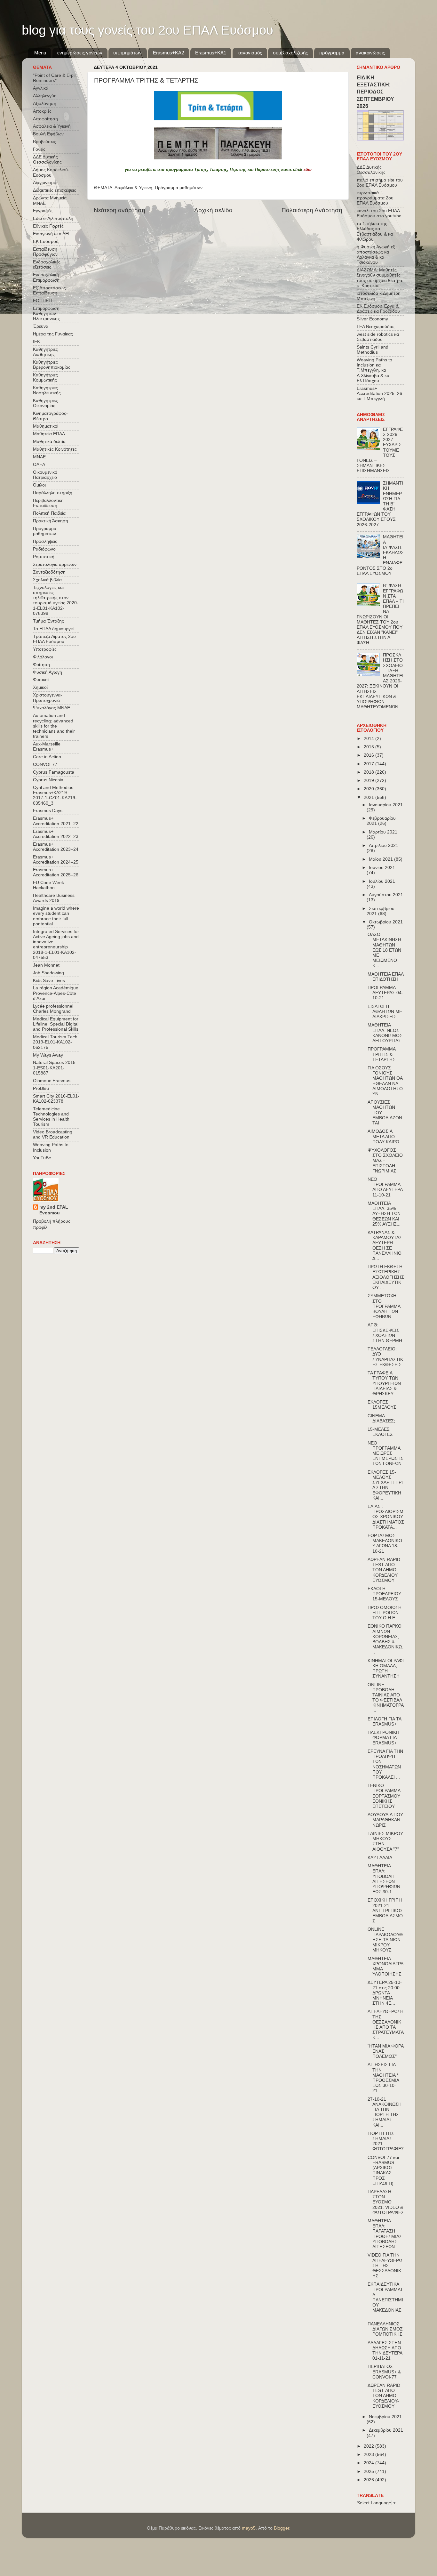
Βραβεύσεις (44, 142)
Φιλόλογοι (43, 657)
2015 (369, 747)
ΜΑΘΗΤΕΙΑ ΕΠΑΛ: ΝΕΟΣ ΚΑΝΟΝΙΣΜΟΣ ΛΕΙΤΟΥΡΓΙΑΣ (385, 1033)
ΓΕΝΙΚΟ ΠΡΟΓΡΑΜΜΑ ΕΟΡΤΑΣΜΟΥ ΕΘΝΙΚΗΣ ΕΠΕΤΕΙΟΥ (384, 1796)
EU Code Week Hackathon (48, 885)
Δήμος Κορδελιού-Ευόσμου (51, 172)
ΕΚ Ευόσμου (46, 241)
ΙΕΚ (36, 342)
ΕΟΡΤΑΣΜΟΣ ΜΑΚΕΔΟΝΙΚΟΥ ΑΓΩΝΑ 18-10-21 (385, 1543)
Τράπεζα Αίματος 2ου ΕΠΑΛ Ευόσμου (54, 639)
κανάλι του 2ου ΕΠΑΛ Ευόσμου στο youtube (379, 213)
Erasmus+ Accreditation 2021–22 (56, 821)
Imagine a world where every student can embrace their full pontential (56, 916)
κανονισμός (250, 53)
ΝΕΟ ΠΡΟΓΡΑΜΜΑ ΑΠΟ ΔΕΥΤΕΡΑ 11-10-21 (385, 1187)
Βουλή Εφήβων (48, 134)
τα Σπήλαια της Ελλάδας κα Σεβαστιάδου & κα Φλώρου (375, 231)
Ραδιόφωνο (44, 549)
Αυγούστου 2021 (386, 895)
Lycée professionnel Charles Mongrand (53, 1009)
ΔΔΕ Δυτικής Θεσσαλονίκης (47, 160)
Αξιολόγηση (45, 104)
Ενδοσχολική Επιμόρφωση (46, 277)
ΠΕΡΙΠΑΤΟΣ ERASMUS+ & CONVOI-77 (384, 2372)
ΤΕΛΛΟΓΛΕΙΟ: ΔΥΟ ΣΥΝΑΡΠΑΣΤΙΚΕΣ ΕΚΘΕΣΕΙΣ (385, 1357)
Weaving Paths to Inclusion (51, 1147)
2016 (369, 755)
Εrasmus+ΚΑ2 (168, 53)
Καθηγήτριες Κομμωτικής (45, 378)
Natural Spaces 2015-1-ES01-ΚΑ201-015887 (55, 1068)
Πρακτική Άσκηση (51, 521)
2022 (369, 2446)
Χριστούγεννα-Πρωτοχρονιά (48, 698)
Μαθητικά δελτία (49, 442)
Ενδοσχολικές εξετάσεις (47, 265)
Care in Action (47, 757)
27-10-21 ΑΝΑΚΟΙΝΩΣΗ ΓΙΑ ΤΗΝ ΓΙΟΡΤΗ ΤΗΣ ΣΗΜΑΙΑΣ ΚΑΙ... (385, 2112)
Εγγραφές (43, 211)
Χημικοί (40, 687)
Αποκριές (42, 111)
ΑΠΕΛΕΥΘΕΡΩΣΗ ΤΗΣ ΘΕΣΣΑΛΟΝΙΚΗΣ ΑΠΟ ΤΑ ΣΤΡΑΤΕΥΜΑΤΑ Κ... (385, 2025)
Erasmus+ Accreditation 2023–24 (56, 847)
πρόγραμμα (332, 53)
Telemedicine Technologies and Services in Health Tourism (51, 1117)
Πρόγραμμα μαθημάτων (179, 188)
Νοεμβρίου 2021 (385, 2417)
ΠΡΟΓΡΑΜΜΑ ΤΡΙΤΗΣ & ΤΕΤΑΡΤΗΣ (381, 1054)
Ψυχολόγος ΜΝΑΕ (52, 708)
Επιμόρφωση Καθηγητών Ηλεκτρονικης (46, 314)
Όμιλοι (39, 485)
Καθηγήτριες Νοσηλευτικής (47, 390)
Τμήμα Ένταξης (48, 621)
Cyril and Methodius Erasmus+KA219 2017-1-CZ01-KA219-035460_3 (55, 795)
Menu (40, 53)
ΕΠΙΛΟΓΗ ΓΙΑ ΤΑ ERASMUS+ (384, 1722)
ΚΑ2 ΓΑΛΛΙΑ (380, 1858)
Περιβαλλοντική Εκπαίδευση (48, 503)
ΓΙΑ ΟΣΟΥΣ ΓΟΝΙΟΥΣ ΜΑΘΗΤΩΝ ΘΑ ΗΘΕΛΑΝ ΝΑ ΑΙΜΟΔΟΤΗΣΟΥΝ (385, 1081)
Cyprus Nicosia (48, 780)
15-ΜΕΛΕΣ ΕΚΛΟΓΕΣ (380, 1432)
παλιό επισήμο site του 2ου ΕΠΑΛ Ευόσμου (380, 183)
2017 (369, 764)
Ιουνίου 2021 (382, 868)
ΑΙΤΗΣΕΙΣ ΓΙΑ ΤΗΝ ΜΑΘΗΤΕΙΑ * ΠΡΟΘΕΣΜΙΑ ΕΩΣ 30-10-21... (383, 2078)
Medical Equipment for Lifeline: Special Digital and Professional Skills (56, 1024)
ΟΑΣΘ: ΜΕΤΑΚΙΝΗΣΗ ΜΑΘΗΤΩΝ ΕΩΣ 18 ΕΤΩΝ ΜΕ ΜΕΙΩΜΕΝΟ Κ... (384, 950)
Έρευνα (41, 326)
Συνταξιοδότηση (49, 572)
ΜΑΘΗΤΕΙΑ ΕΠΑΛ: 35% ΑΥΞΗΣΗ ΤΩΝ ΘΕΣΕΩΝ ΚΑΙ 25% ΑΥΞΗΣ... (384, 1214)
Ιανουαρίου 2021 (386, 805)
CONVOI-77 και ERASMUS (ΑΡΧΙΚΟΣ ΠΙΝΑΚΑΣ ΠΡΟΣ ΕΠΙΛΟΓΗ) (383, 2170)
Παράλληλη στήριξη (53, 493)
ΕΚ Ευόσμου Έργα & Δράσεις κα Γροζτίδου (378, 309)
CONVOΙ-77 (45, 765)
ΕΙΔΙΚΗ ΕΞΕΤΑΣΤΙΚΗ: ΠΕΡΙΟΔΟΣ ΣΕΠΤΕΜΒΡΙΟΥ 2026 (375, 92)
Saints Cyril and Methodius (373, 350)
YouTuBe (42, 1158)
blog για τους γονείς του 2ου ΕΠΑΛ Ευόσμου (147, 30)
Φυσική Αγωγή (48, 672)
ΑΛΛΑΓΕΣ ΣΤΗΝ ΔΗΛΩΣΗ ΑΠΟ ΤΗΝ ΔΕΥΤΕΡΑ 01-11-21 (385, 2351)
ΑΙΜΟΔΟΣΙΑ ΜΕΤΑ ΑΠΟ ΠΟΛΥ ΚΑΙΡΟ (383, 1136)
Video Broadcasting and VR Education (53, 1135)
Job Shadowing (48, 973)
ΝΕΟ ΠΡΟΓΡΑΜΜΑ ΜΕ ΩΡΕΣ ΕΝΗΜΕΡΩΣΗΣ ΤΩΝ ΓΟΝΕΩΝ (385, 1453)
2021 (369, 797)
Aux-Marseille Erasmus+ (47, 747)
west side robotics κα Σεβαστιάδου (378, 337)
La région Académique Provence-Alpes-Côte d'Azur (56, 993)
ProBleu (41, 1088)
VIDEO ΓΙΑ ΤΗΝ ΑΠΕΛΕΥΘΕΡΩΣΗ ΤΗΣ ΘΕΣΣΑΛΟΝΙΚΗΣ (385, 2266)
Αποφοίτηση (45, 119)
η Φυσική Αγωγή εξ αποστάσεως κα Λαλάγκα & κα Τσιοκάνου (376, 255)
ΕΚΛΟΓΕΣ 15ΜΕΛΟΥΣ (382, 1405)
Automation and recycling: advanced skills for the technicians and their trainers (54, 726)
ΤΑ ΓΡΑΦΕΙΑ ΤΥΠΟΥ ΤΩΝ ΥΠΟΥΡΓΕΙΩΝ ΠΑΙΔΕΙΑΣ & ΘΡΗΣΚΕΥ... (384, 1383)
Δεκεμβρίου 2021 (386, 2430)
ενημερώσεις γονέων (80, 53)
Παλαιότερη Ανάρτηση (312, 210)
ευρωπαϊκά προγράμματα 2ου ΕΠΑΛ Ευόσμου (375, 198)
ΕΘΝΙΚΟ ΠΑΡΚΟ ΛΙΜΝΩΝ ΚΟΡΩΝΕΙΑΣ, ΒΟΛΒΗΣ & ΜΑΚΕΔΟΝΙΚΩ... (385, 1639)
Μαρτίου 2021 (383, 832)
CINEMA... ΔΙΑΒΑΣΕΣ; (381, 1418)
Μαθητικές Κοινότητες (55, 449)
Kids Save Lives (49, 981)
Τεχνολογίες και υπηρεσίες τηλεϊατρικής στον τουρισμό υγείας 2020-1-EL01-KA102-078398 (56, 600)
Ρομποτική (44, 557)
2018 (369, 772)
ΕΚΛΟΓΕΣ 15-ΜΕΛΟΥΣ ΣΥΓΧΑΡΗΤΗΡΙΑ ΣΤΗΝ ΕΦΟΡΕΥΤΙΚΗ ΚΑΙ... (385, 1485)
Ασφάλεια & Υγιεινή (133, 188)
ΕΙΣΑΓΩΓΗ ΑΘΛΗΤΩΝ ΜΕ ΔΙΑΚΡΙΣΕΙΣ (385, 1012)
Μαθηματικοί (46, 426)
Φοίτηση (41, 665)
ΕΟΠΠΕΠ (42, 301)
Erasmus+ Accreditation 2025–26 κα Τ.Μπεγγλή (379, 394)
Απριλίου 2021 (384, 845)
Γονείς (39, 149)
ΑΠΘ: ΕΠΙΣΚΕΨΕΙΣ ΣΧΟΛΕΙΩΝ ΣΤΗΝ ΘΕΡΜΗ (385, 1333)
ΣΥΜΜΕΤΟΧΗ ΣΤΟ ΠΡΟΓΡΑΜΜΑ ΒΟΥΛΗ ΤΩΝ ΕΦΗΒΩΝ (384, 1306)
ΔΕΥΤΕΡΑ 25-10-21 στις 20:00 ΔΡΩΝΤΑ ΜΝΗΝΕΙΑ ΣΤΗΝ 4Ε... (385, 1993)
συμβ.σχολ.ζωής (290, 53)
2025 (369, 2471)
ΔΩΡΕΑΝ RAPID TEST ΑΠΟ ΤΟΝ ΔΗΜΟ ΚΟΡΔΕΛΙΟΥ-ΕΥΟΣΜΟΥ (384, 2396)
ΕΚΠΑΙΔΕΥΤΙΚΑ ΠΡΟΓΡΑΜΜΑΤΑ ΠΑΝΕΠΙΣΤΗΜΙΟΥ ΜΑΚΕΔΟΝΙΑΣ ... (385, 2300)
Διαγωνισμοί (45, 183)
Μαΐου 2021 (381, 859)
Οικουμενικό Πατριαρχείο (45, 475)
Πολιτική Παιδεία (49, 513)
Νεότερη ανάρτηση (119, 210)
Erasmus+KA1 (211, 53)
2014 (369, 739)
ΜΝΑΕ (39, 457)
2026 (369, 2480)
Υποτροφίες (45, 649)
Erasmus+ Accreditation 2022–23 (56, 834)
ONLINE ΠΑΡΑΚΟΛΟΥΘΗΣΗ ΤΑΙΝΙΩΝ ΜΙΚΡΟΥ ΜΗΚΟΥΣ (385, 1940)
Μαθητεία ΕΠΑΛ (49, 434)
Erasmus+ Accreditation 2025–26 (56, 872)
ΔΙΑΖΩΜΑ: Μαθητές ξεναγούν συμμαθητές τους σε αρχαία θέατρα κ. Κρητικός (379, 278)
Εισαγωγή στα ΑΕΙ (51, 234)
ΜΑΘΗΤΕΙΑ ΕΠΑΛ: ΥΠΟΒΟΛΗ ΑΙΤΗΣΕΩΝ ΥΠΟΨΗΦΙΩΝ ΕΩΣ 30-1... (384, 1879)
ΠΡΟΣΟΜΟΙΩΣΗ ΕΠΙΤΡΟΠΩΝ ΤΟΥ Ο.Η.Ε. (385, 1613)
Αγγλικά (41, 88)
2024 (369, 2463)
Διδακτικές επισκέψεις (55, 190)
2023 (369, 2455)
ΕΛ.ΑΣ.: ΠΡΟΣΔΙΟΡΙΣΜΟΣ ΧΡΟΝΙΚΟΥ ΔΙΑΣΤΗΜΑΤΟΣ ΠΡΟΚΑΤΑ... (386, 1517)
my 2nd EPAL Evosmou (54, 1210)
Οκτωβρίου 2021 (386, 922)
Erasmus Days (48, 811)
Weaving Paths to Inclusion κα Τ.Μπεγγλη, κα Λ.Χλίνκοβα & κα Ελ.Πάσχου (374, 370)
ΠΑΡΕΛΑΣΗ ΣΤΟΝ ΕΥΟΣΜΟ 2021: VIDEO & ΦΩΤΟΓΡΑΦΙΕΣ (386, 2202)
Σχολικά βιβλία (47, 580)
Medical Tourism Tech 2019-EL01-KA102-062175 (55, 1042)
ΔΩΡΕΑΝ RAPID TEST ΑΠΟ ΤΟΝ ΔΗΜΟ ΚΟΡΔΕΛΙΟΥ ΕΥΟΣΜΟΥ (384, 1570)
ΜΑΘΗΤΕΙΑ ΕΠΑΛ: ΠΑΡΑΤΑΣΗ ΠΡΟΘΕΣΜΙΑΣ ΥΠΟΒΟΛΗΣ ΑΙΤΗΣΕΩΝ (385, 2234)
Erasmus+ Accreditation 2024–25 (56, 860)
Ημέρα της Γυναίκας (53, 334)
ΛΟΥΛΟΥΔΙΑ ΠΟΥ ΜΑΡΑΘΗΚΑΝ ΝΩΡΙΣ (385, 1820)
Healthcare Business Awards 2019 (54, 898)
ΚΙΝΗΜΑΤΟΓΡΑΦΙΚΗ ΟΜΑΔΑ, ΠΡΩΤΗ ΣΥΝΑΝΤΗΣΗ (386, 1669)
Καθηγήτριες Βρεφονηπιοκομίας (52, 365)
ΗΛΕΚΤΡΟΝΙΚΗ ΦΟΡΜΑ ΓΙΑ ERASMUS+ (383, 1738)
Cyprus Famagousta (54, 772)
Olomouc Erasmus (52, 1081)
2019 (369, 781)
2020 (369, 789)
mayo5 (249, 2528)
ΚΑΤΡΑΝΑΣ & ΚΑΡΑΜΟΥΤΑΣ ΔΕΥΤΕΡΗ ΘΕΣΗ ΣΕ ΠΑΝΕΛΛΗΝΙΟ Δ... (385, 1245)
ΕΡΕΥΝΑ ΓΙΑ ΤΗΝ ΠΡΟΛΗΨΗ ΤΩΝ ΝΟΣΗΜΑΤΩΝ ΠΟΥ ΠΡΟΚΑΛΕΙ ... (385, 1764)
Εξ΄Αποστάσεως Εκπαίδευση (49, 290)
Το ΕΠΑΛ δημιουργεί (53, 629)
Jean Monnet (46, 965)
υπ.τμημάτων (127, 53)
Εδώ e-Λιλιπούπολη (53, 218)
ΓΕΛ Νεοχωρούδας (376, 327)
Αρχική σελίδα (213, 210)
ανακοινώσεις (370, 53)
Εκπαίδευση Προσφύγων (45, 252)
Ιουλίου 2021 (382, 881)
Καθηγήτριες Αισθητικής (45, 352)
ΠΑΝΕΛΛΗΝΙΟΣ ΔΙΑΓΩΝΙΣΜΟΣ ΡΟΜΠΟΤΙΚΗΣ (385, 2329)
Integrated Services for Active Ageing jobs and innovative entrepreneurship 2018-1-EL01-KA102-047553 (56, 945)
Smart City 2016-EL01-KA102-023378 (56, 1099)
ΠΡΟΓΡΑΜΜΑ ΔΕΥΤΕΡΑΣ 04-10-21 (385, 993)
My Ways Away (48, 1055)
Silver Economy (372, 319)
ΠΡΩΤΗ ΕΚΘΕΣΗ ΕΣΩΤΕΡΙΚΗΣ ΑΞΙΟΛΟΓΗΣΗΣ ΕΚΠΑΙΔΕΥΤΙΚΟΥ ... (386, 1277)
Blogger (282, 2528)
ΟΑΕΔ (39, 465)
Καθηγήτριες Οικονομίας (45, 403)
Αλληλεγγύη (45, 96)
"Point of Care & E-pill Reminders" (55, 78)
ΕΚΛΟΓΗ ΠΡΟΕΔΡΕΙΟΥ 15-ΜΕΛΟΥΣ (384, 1594)
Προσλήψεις (45, 541)
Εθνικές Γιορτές (48, 226)
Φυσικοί (41, 680)
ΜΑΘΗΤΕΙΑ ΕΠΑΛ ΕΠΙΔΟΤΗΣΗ (385, 977)
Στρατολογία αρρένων (55, 564)
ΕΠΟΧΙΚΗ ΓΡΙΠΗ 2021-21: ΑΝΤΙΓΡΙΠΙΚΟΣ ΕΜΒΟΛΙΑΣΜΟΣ (385, 1911)
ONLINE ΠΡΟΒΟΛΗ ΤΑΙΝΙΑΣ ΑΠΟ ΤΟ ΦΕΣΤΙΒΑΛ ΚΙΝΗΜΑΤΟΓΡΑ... (386, 1698)
